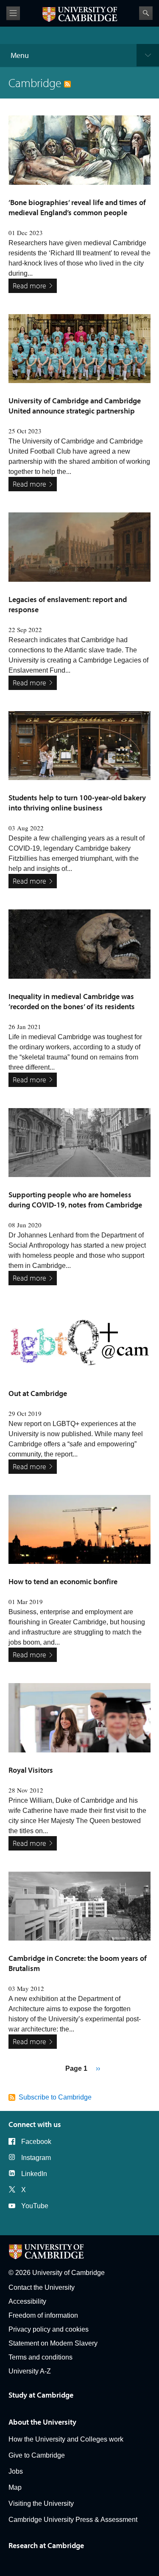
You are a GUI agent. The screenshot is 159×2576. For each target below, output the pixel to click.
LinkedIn (34, 2174)
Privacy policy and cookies (49, 2329)
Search (146, 13)
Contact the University (42, 2287)
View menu (13, 13)
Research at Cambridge (46, 2545)
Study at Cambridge (41, 2395)
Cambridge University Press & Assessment (73, 2520)
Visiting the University (41, 2503)
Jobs (16, 2471)
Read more (29, 286)
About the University (42, 2422)
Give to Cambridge (37, 2455)
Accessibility (27, 2301)
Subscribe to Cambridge (55, 2097)
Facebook (36, 2142)
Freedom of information (43, 2315)
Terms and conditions (40, 2357)
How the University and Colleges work (66, 2439)
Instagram (36, 2158)
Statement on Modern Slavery (53, 2343)
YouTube (35, 2206)
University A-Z (30, 2371)
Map (15, 2487)
